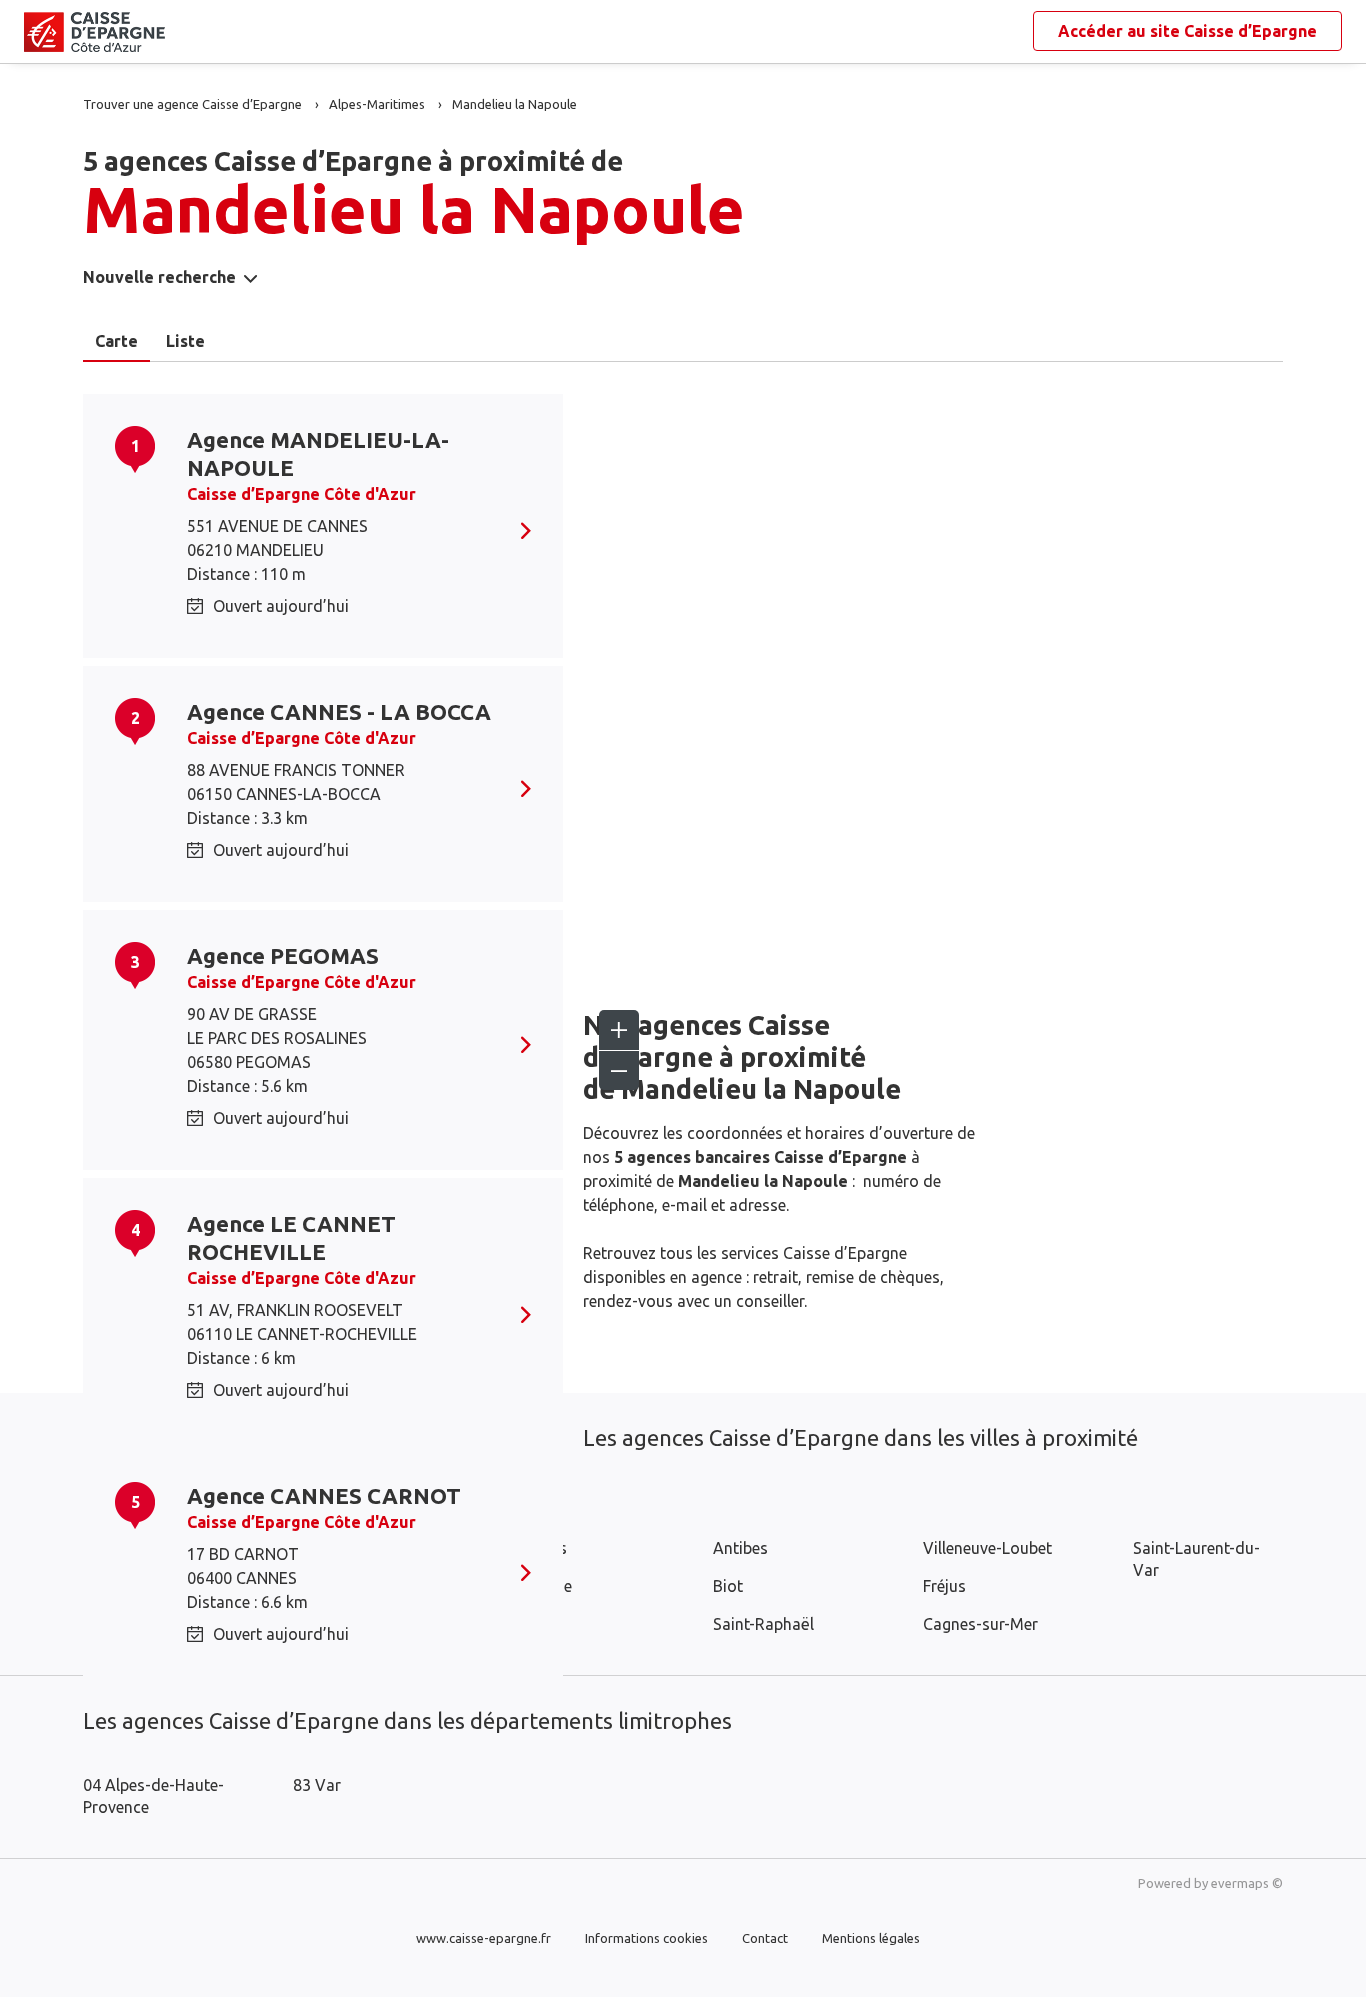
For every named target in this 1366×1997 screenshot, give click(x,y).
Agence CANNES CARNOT (324, 1495)
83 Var (317, 1785)
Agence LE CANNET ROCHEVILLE (291, 1237)
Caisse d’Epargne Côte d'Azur (301, 494)
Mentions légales (871, 1938)
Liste (185, 341)
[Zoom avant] (619, 1030)
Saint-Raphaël (763, 1624)
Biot (728, 1586)
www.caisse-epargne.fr (483, 1938)
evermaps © (1247, 1883)
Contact (765, 1938)
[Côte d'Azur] (40, 32)
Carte (116, 341)
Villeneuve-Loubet (987, 1548)
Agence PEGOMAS (283, 955)
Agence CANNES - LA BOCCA (339, 711)
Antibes (740, 1548)
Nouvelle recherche (159, 277)
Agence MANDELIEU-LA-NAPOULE (318, 453)
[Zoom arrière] (619, 1070)
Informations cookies (646, 1938)
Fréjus (944, 1586)
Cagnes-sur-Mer (980, 1624)
